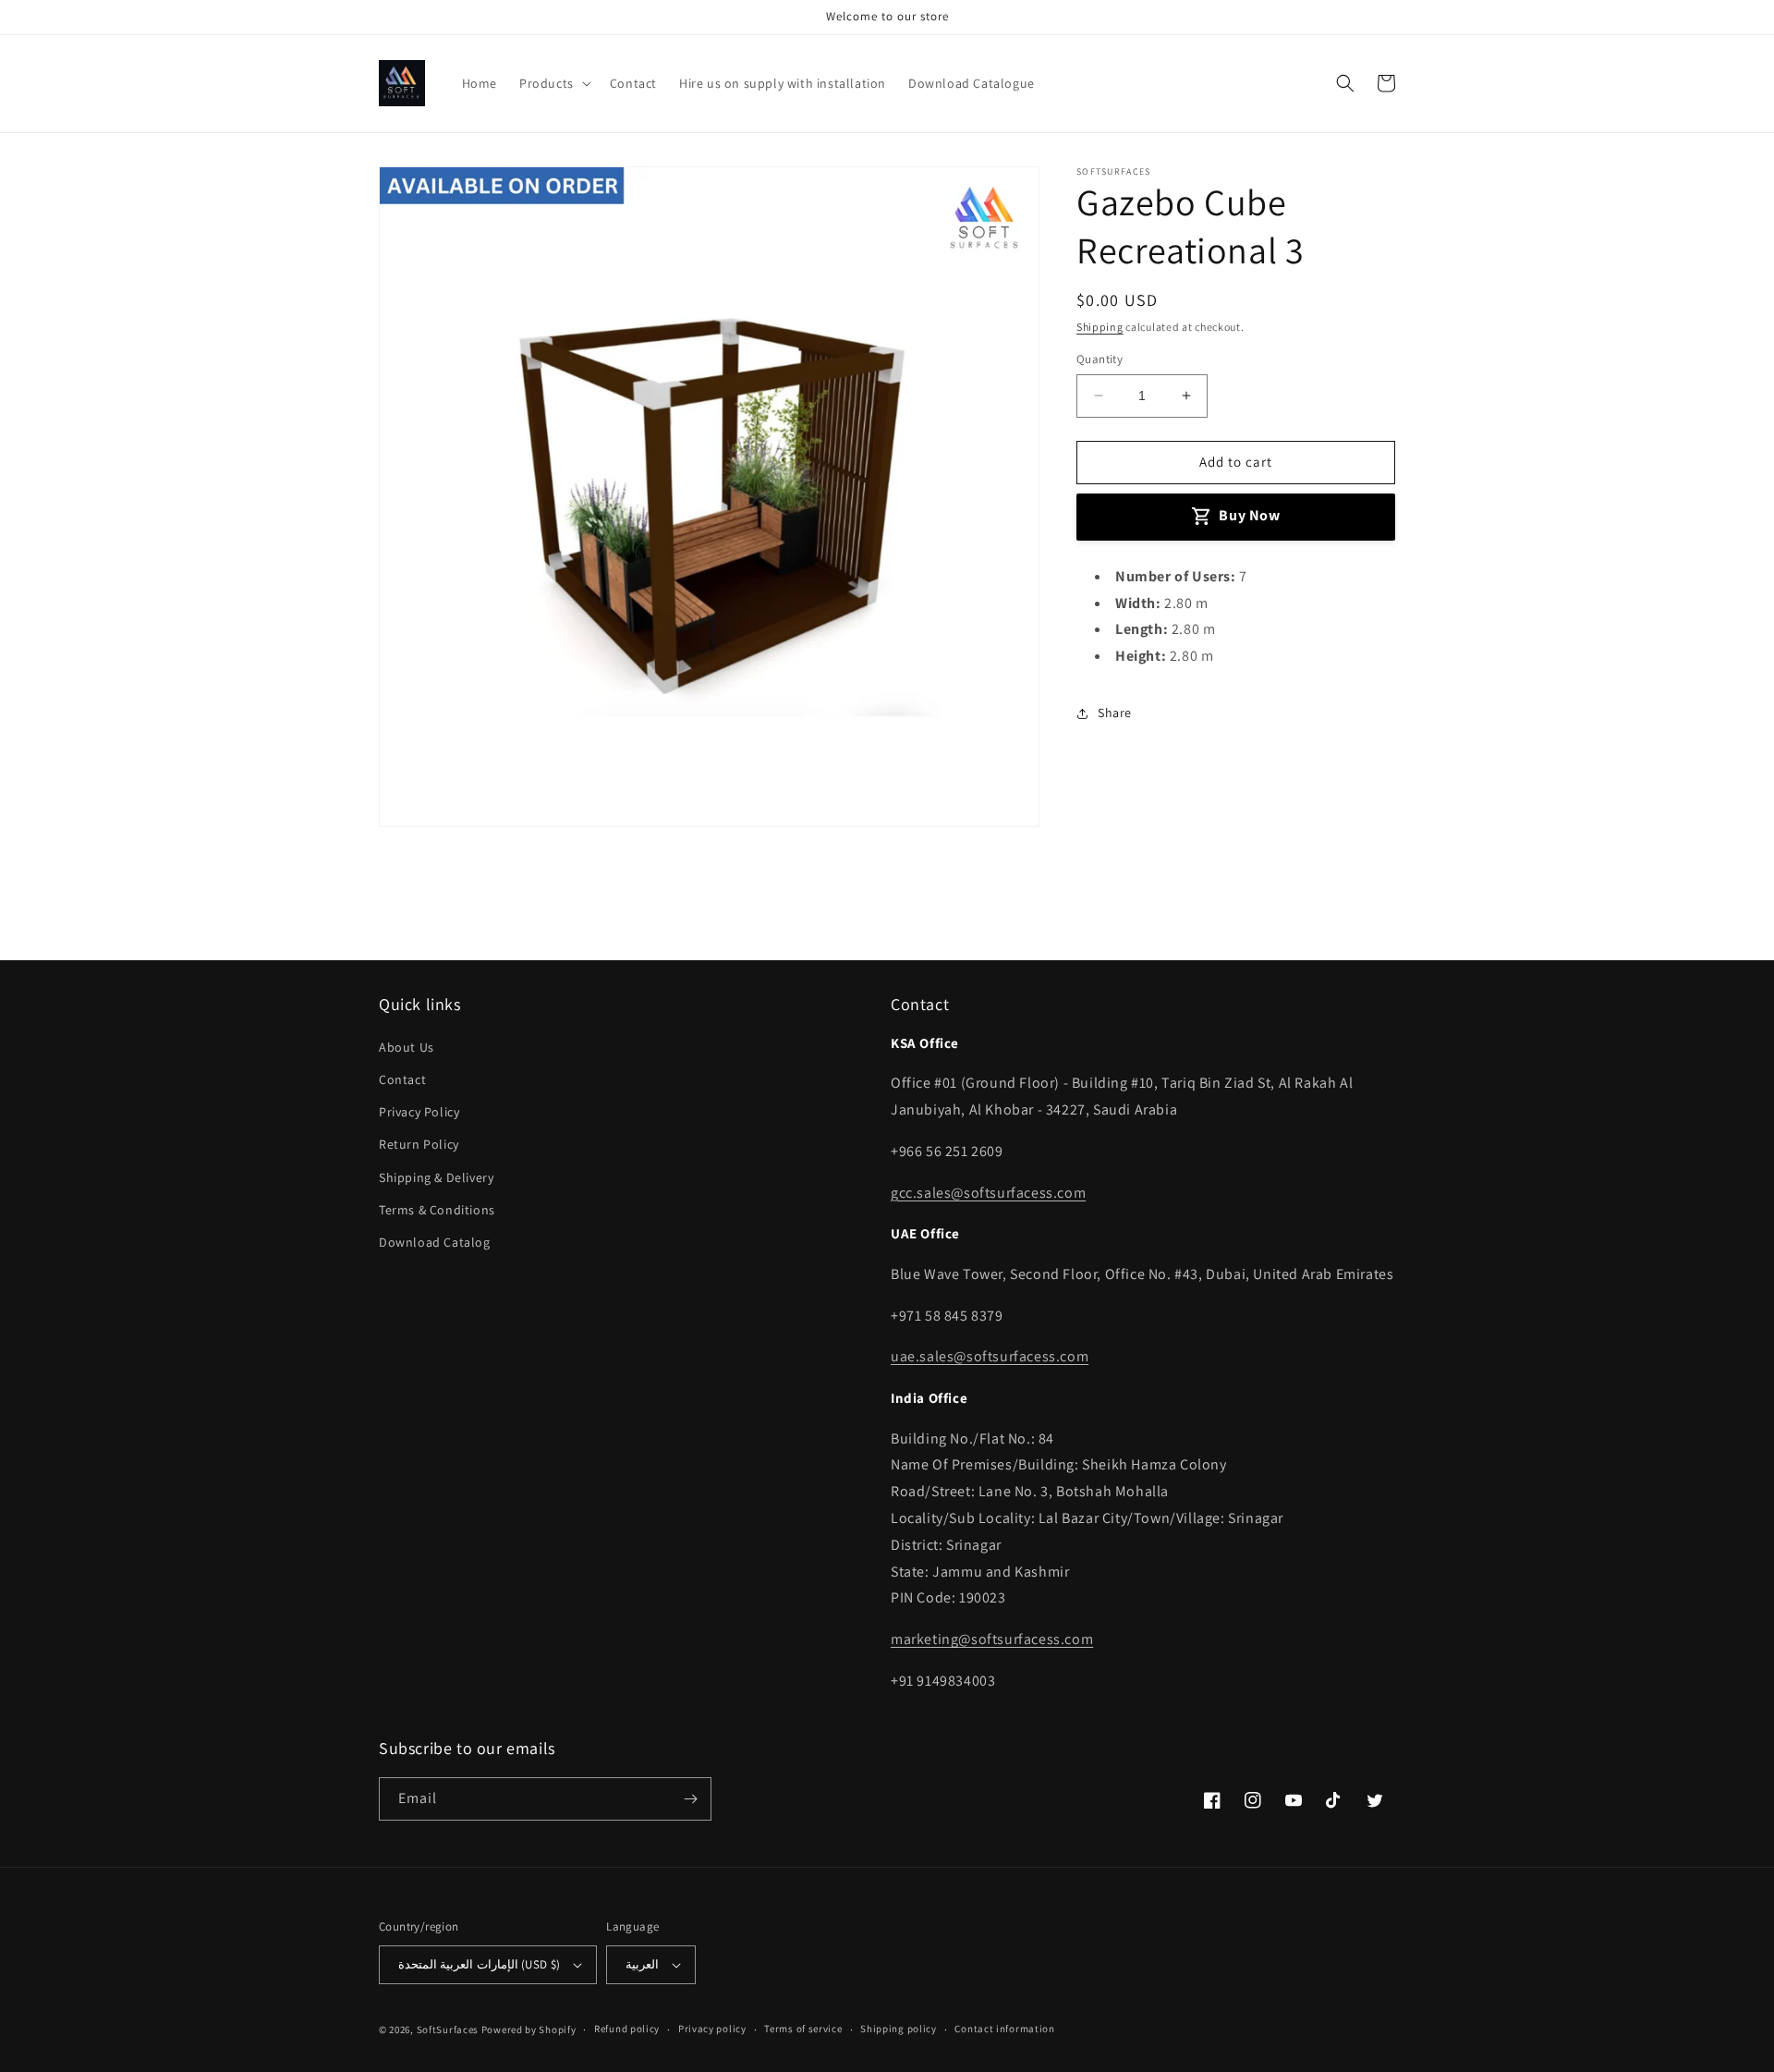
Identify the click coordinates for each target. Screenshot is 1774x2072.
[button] (553, 83)
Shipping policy (899, 2029)
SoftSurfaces (448, 2029)
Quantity (1100, 359)
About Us (407, 1047)
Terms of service (803, 2029)
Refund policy (627, 2029)
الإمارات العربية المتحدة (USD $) (479, 1964)
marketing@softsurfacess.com (992, 1639)
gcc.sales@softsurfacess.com (988, 1193)
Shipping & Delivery (436, 1177)
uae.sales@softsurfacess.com (990, 1356)
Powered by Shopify (529, 2029)
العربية (642, 1964)
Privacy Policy (419, 1112)
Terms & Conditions (437, 1210)
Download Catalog (435, 1242)
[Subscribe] (690, 1799)
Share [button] (1115, 713)
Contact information (1004, 2029)
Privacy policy (712, 2029)
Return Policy (419, 1144)
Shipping (1100, 327)
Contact (402, 1079)
